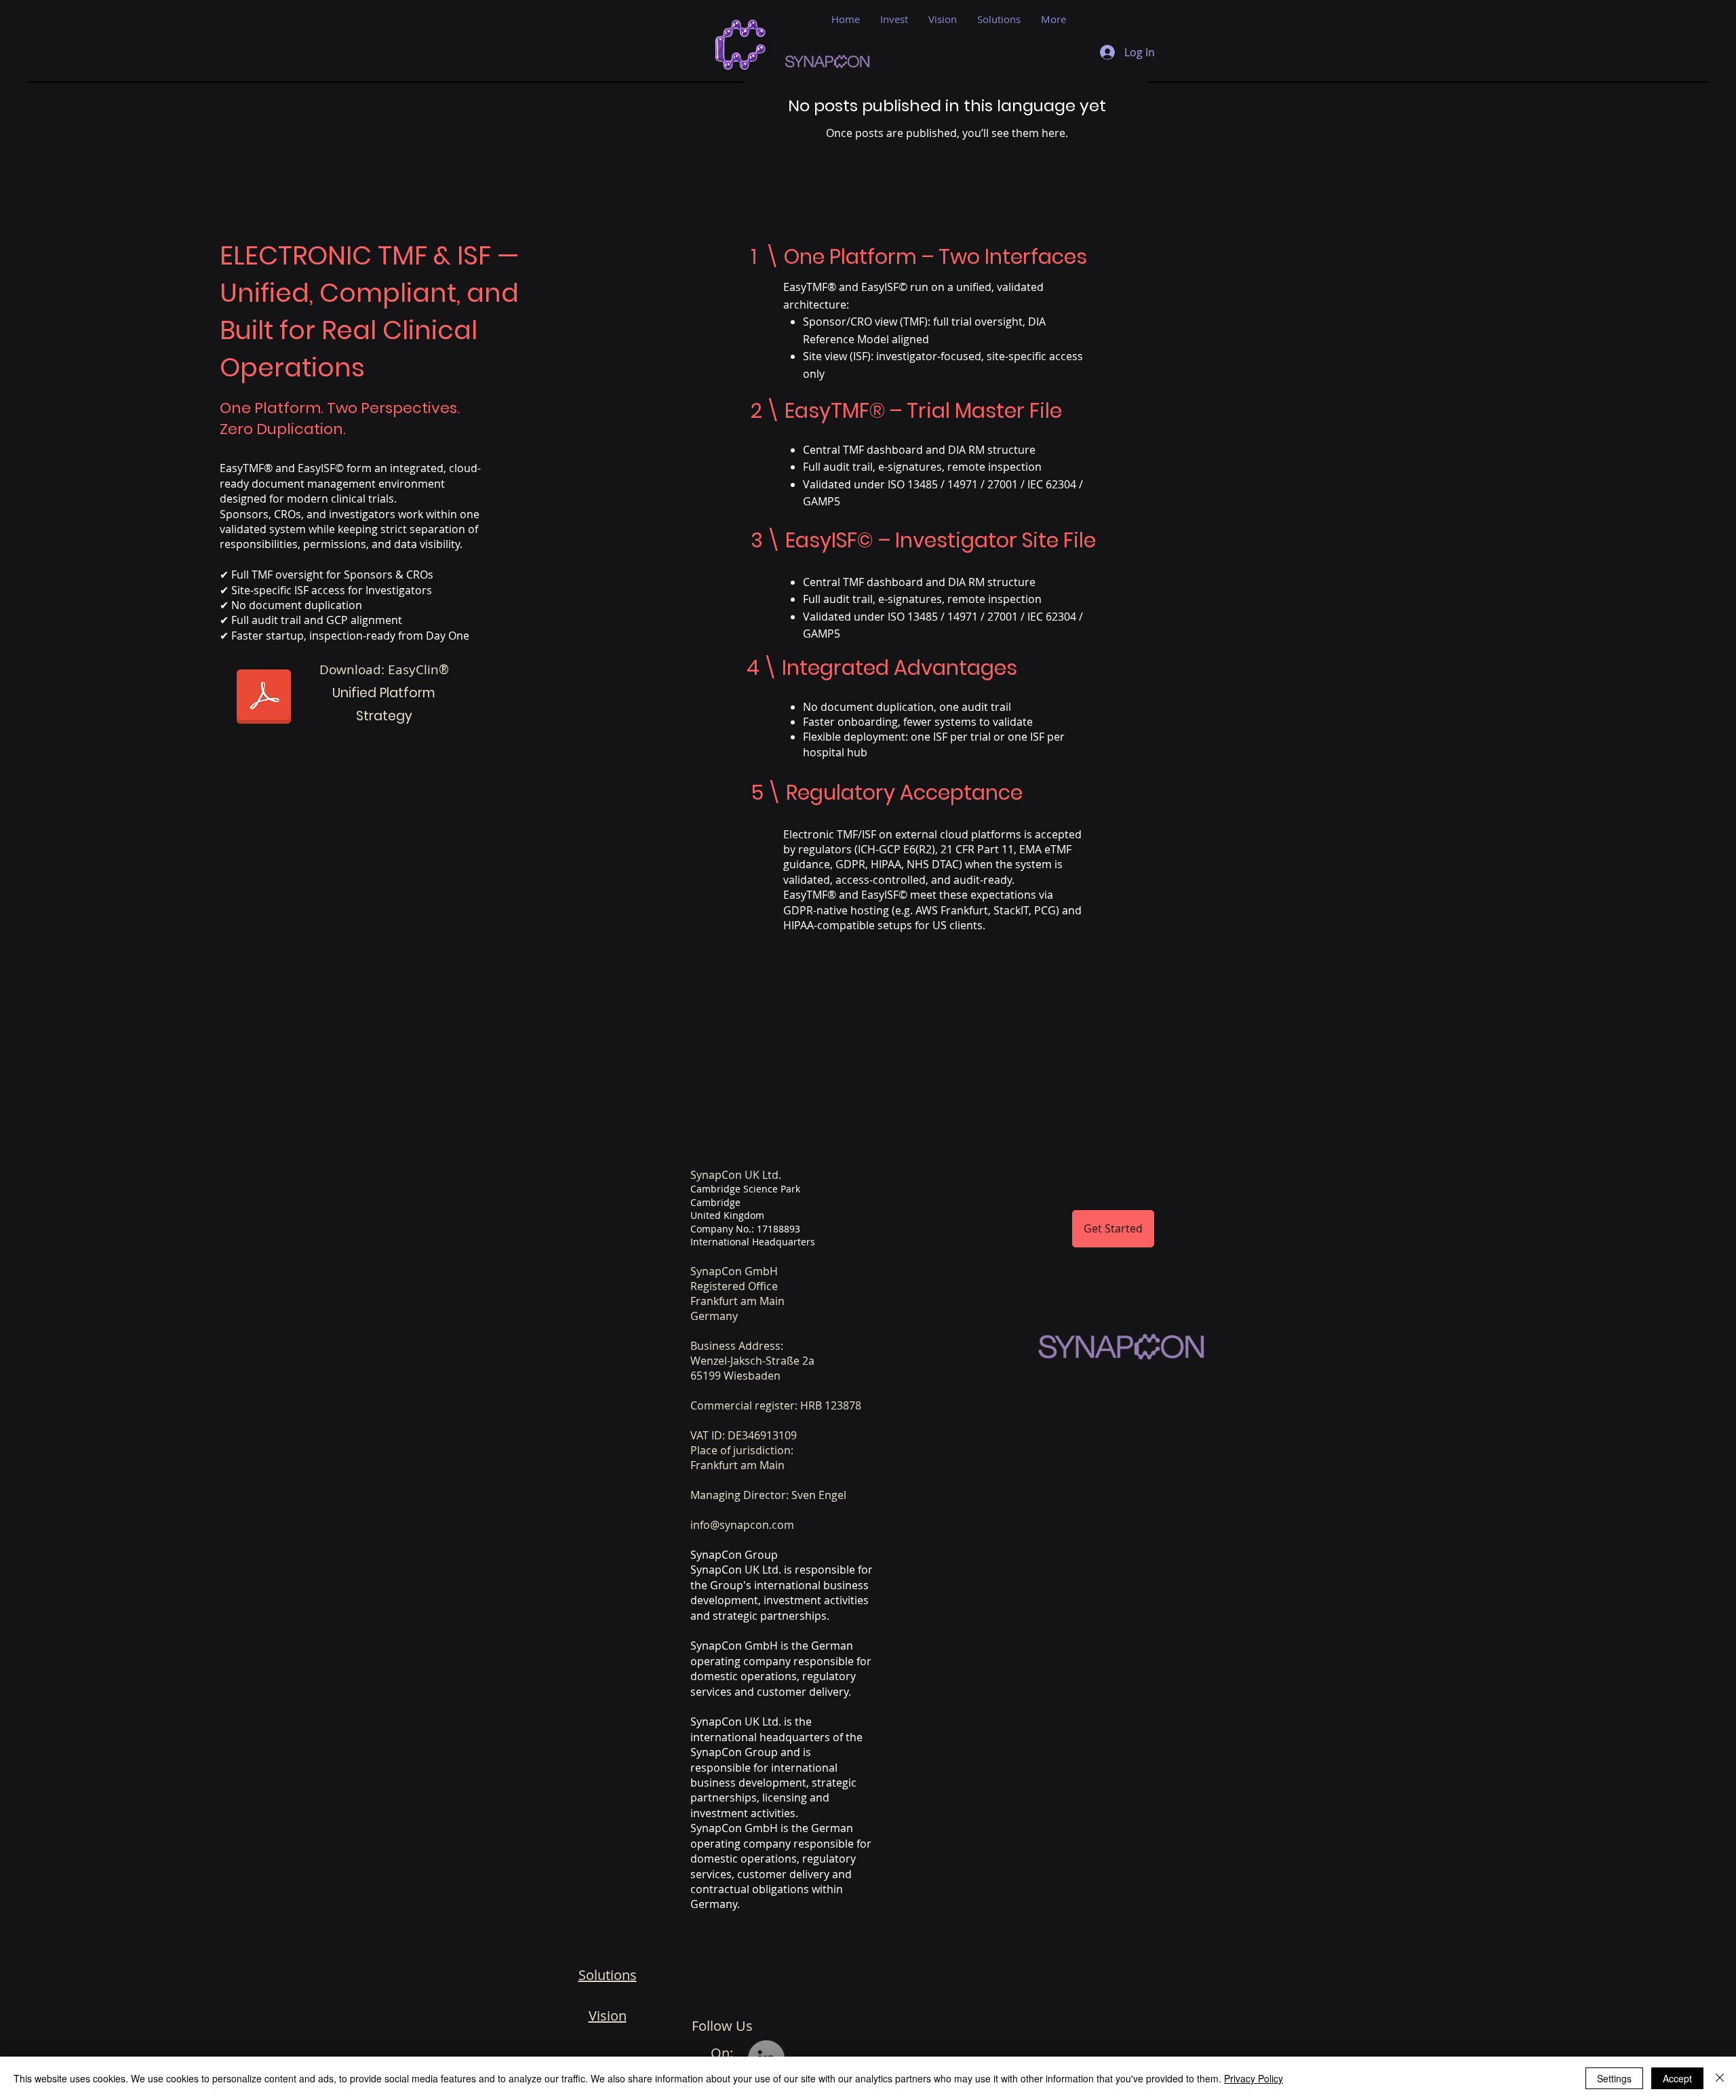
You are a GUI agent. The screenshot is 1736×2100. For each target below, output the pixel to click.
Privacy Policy (1254, 2078)
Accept (1677, 2078)
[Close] (1720, 2078)
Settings (1614, 2078)
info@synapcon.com (742, 1525)
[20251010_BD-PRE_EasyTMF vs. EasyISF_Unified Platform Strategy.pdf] (264, 698)
